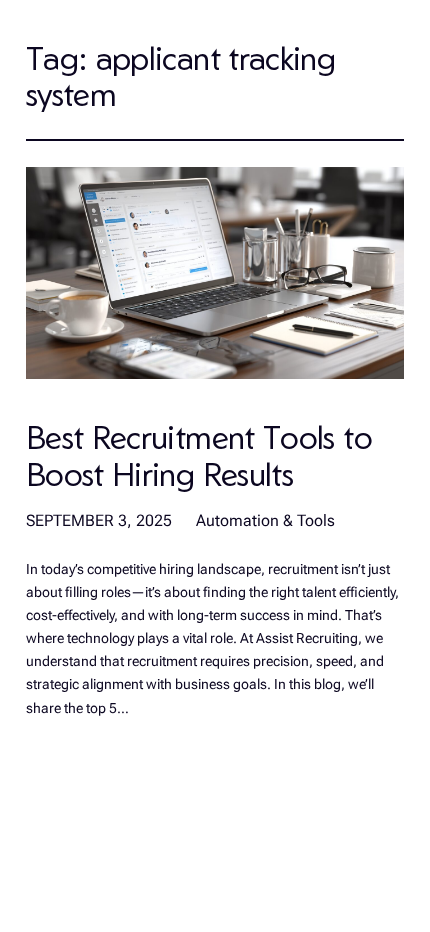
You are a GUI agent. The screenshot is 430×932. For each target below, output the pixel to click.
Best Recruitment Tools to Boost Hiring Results (199, 455)
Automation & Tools (265, 520)
